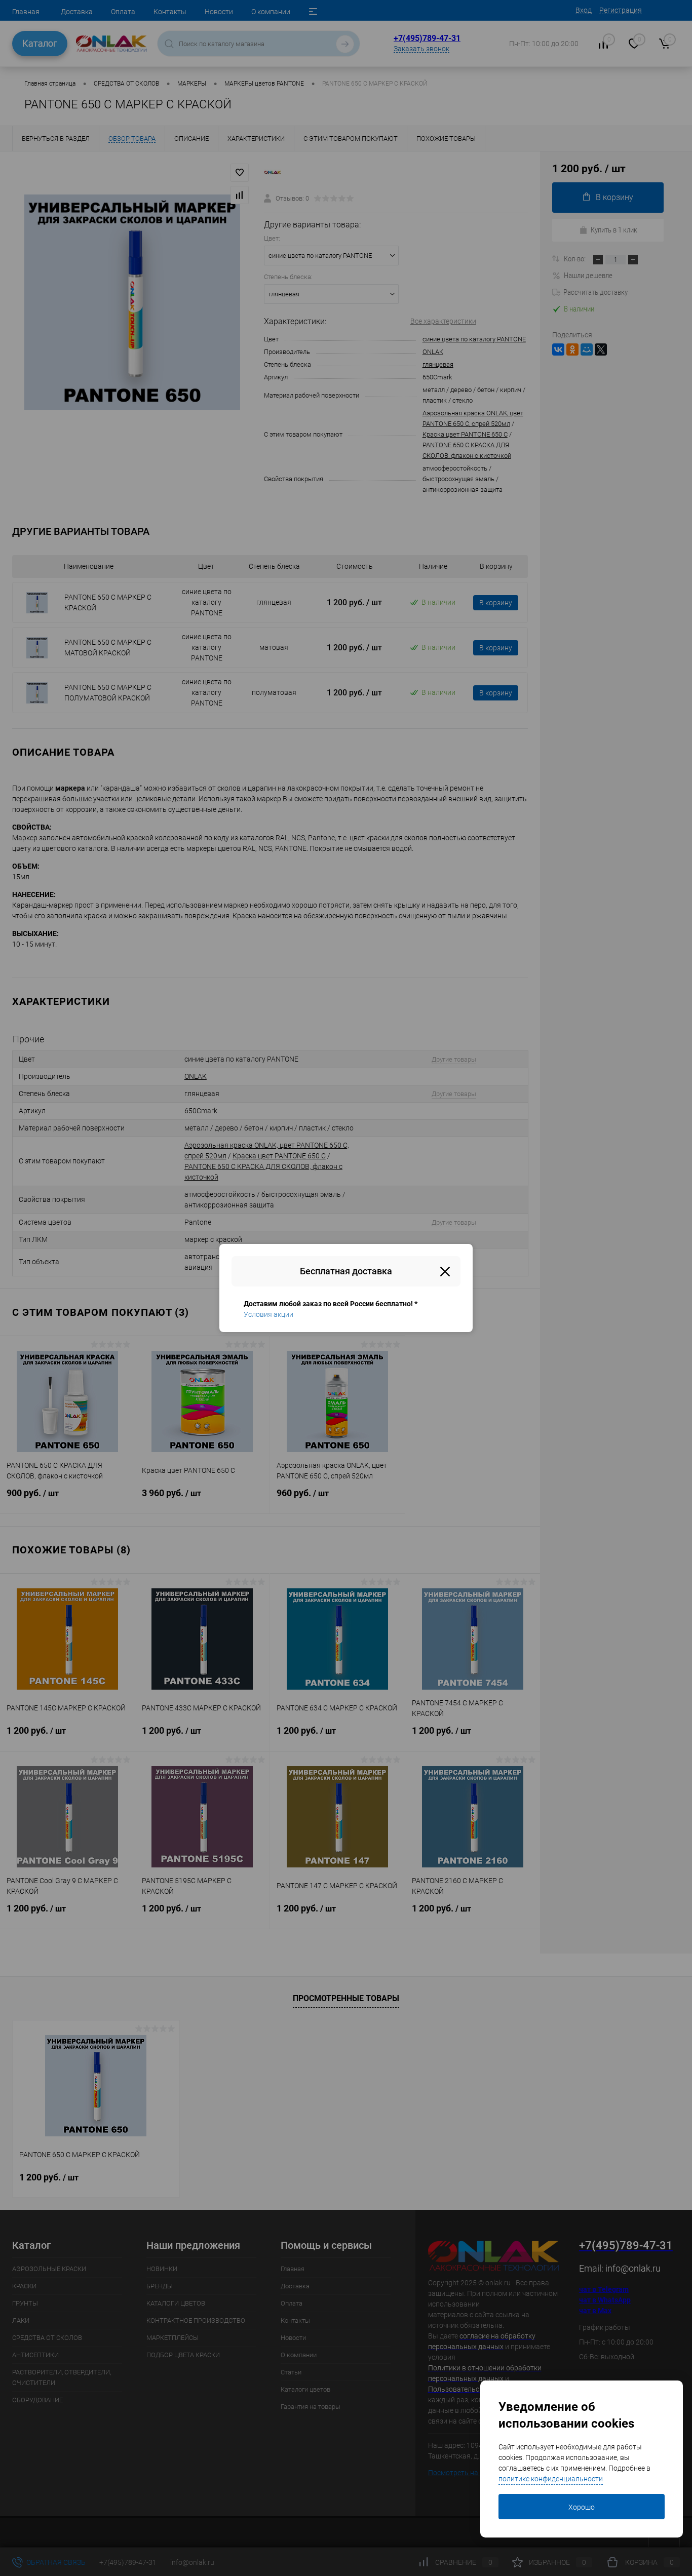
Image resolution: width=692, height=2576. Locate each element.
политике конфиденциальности (551, 2479)
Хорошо (582, 2507)
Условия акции (268, 1314)
